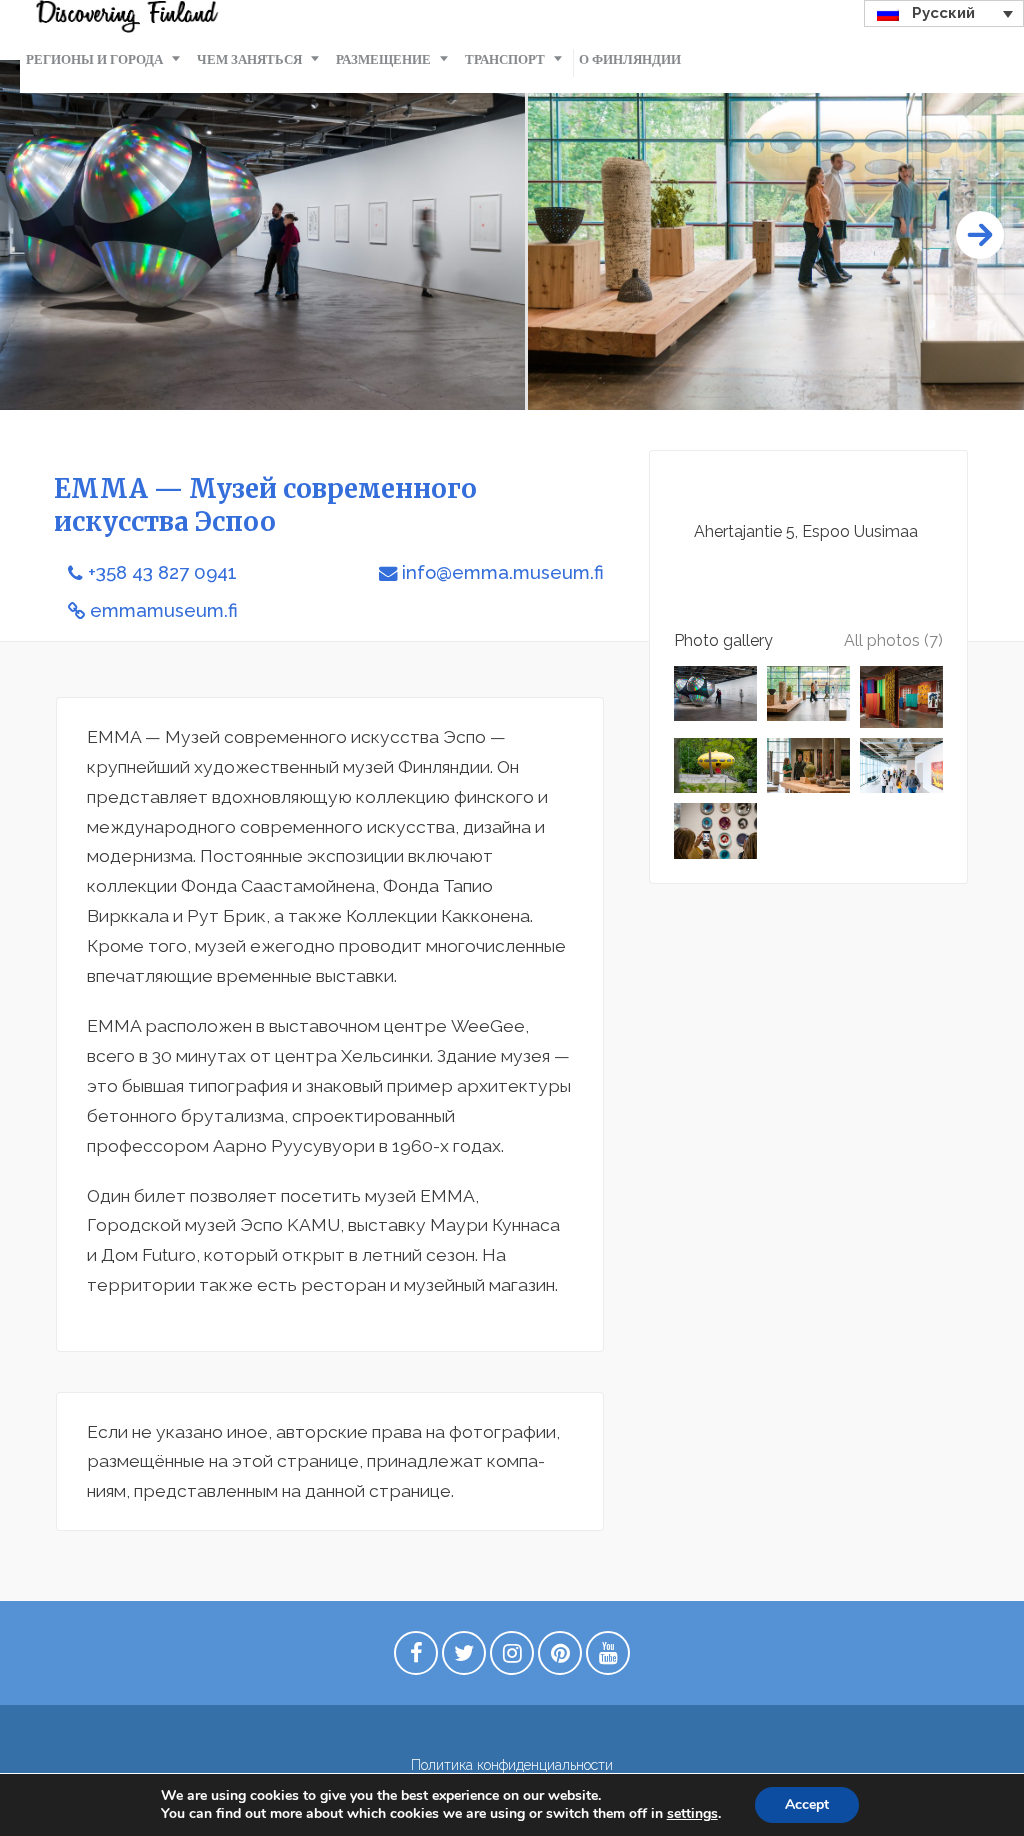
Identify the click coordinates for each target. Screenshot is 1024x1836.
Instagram (512, 1658)
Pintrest (560, 1658)
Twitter (464, 1658)
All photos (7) (893, 640)
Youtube (608, 1658)
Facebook (416, 1658)
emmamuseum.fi (164, 610)
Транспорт (505, 59)
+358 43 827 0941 (162, 572)
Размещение (383, 59)
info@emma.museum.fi (503, 572)
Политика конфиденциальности (512, 1765)
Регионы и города (94, 59)
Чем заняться (249, 59)
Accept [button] (807, 1804)
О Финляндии (630, 59)
